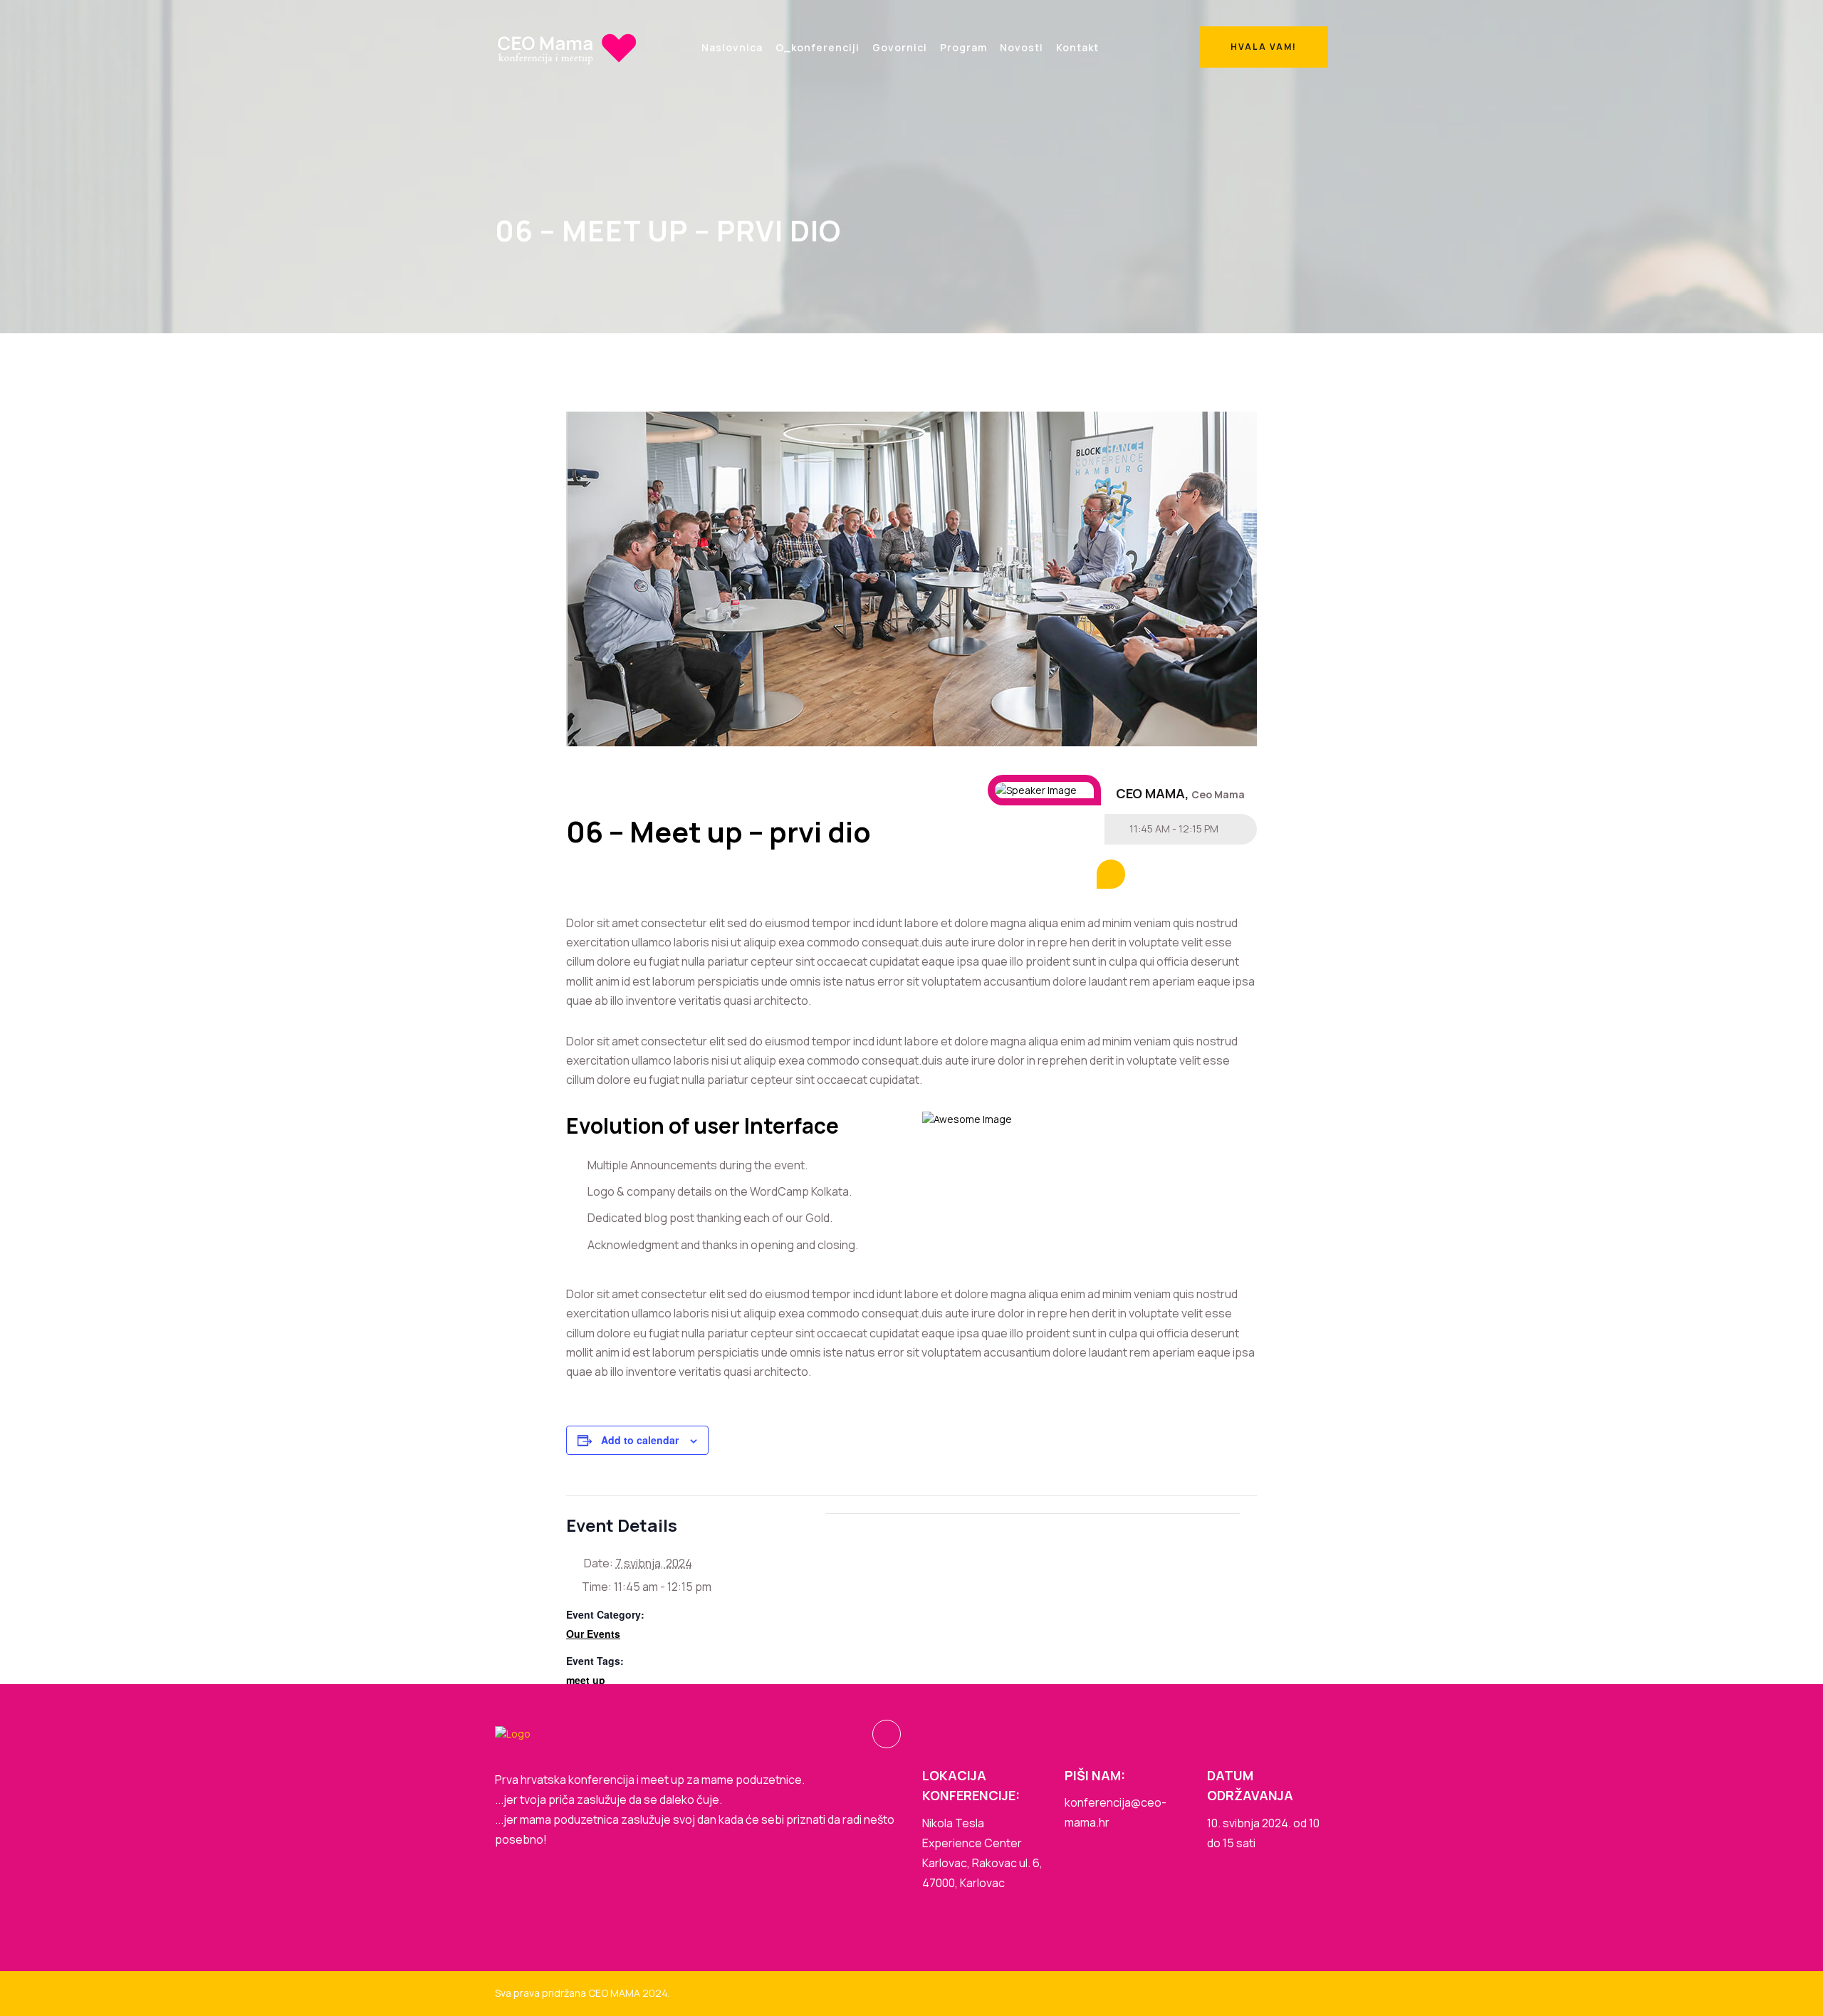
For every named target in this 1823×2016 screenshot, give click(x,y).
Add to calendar (640, 1440)
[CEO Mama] (566, 47)
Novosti (1022, 47)
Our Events (593, 1634)
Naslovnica (732, 47)
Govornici (900, 47)
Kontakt (1077, 47)
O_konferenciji (818, 47)
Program (963, 47)
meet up (586, 1680)
